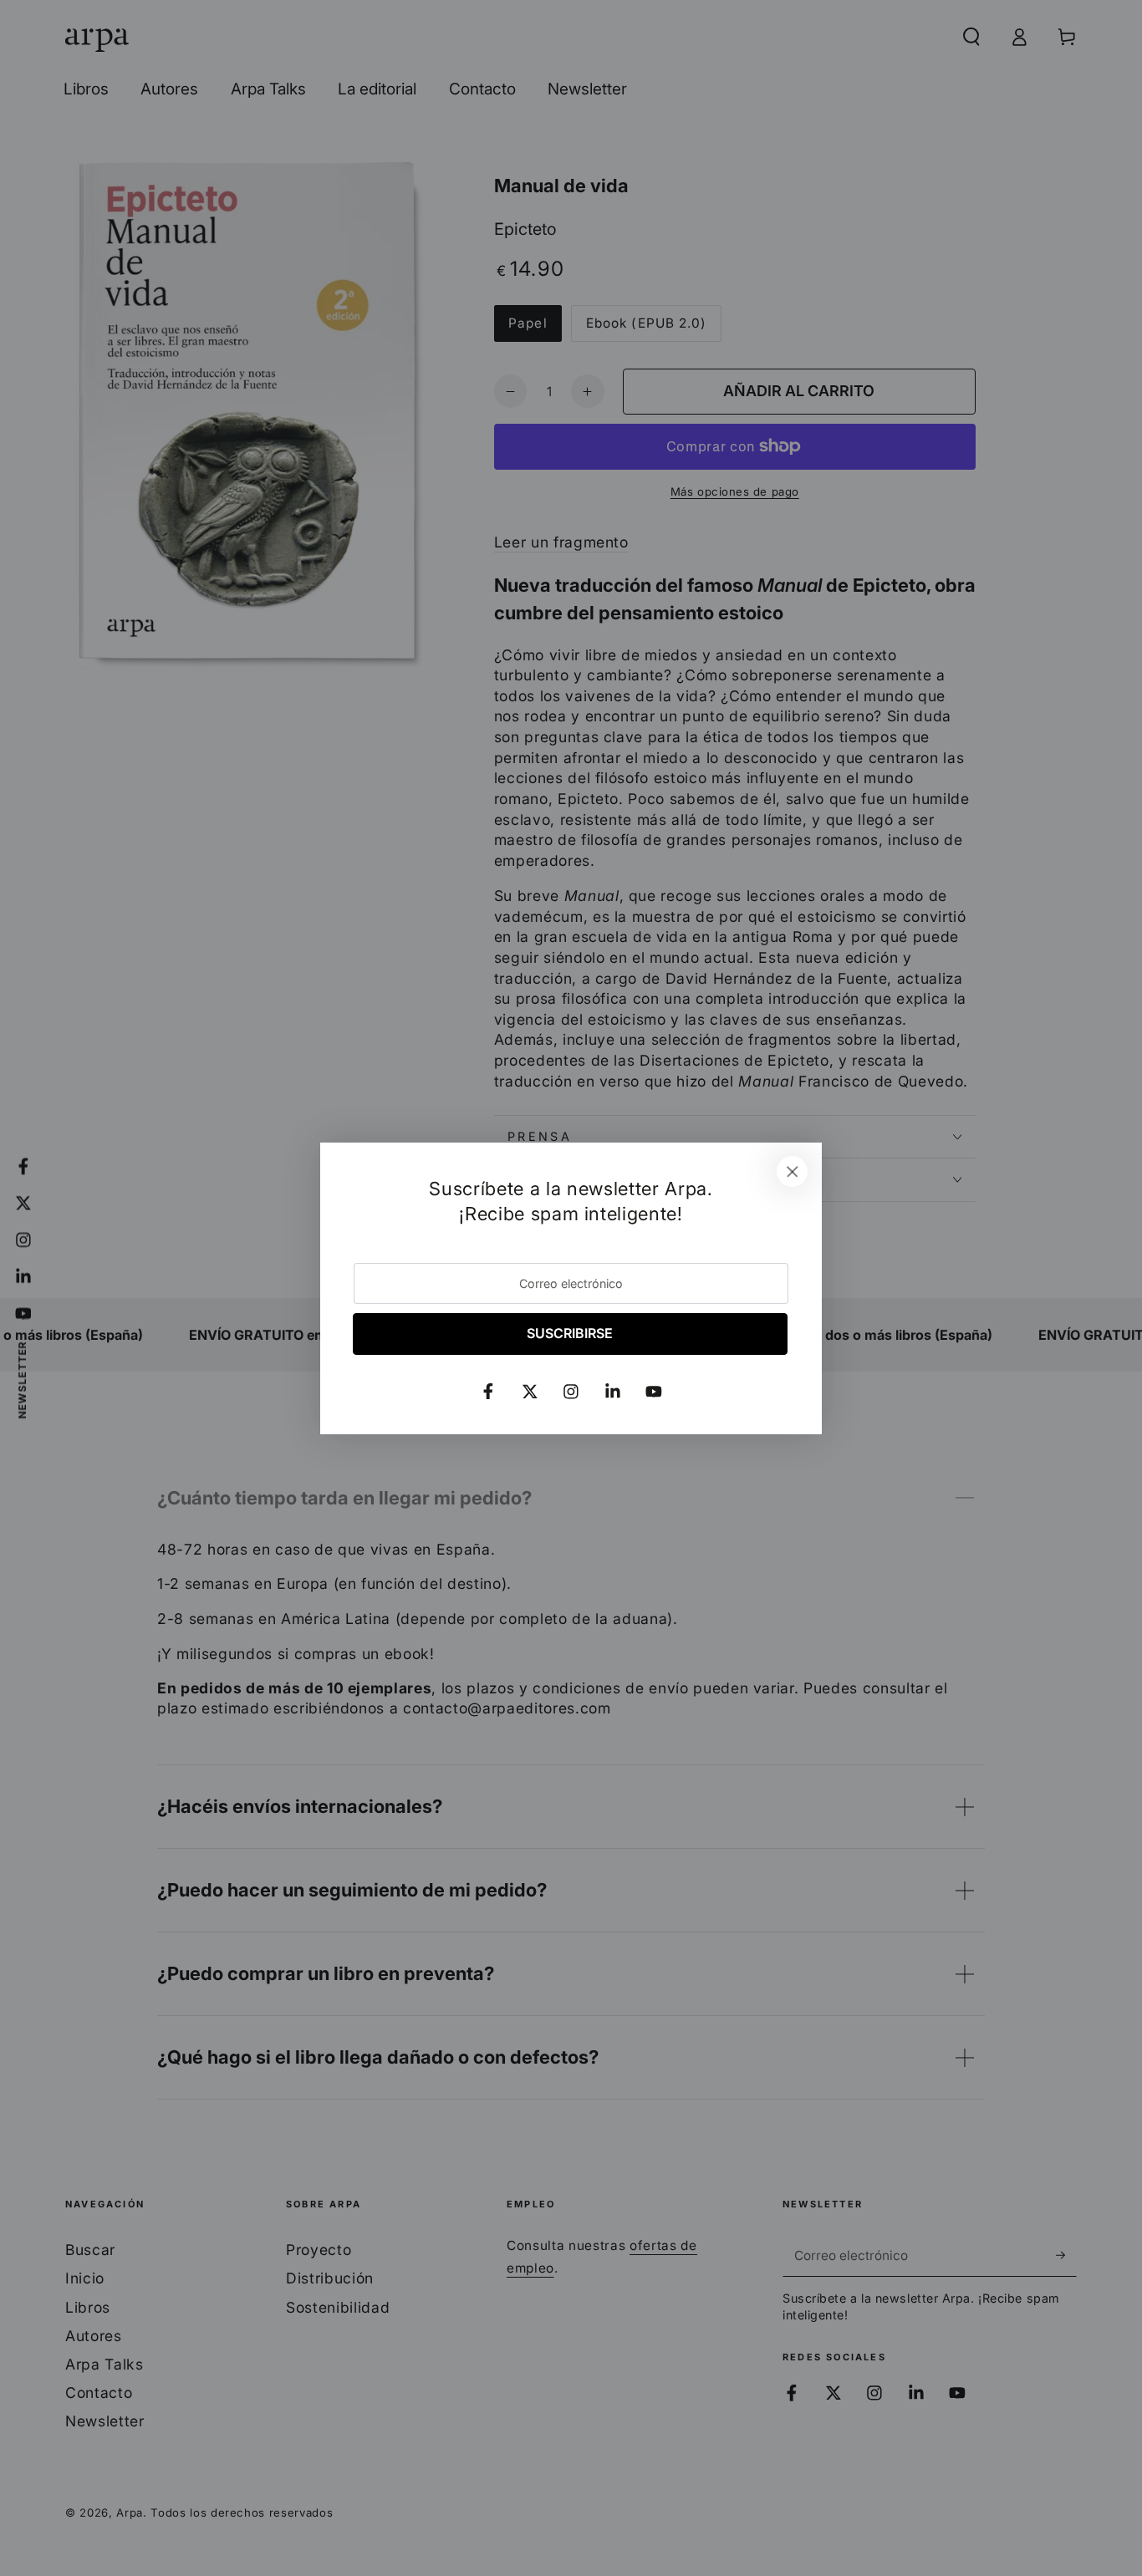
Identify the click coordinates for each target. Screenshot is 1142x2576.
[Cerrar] (793, 1172)
